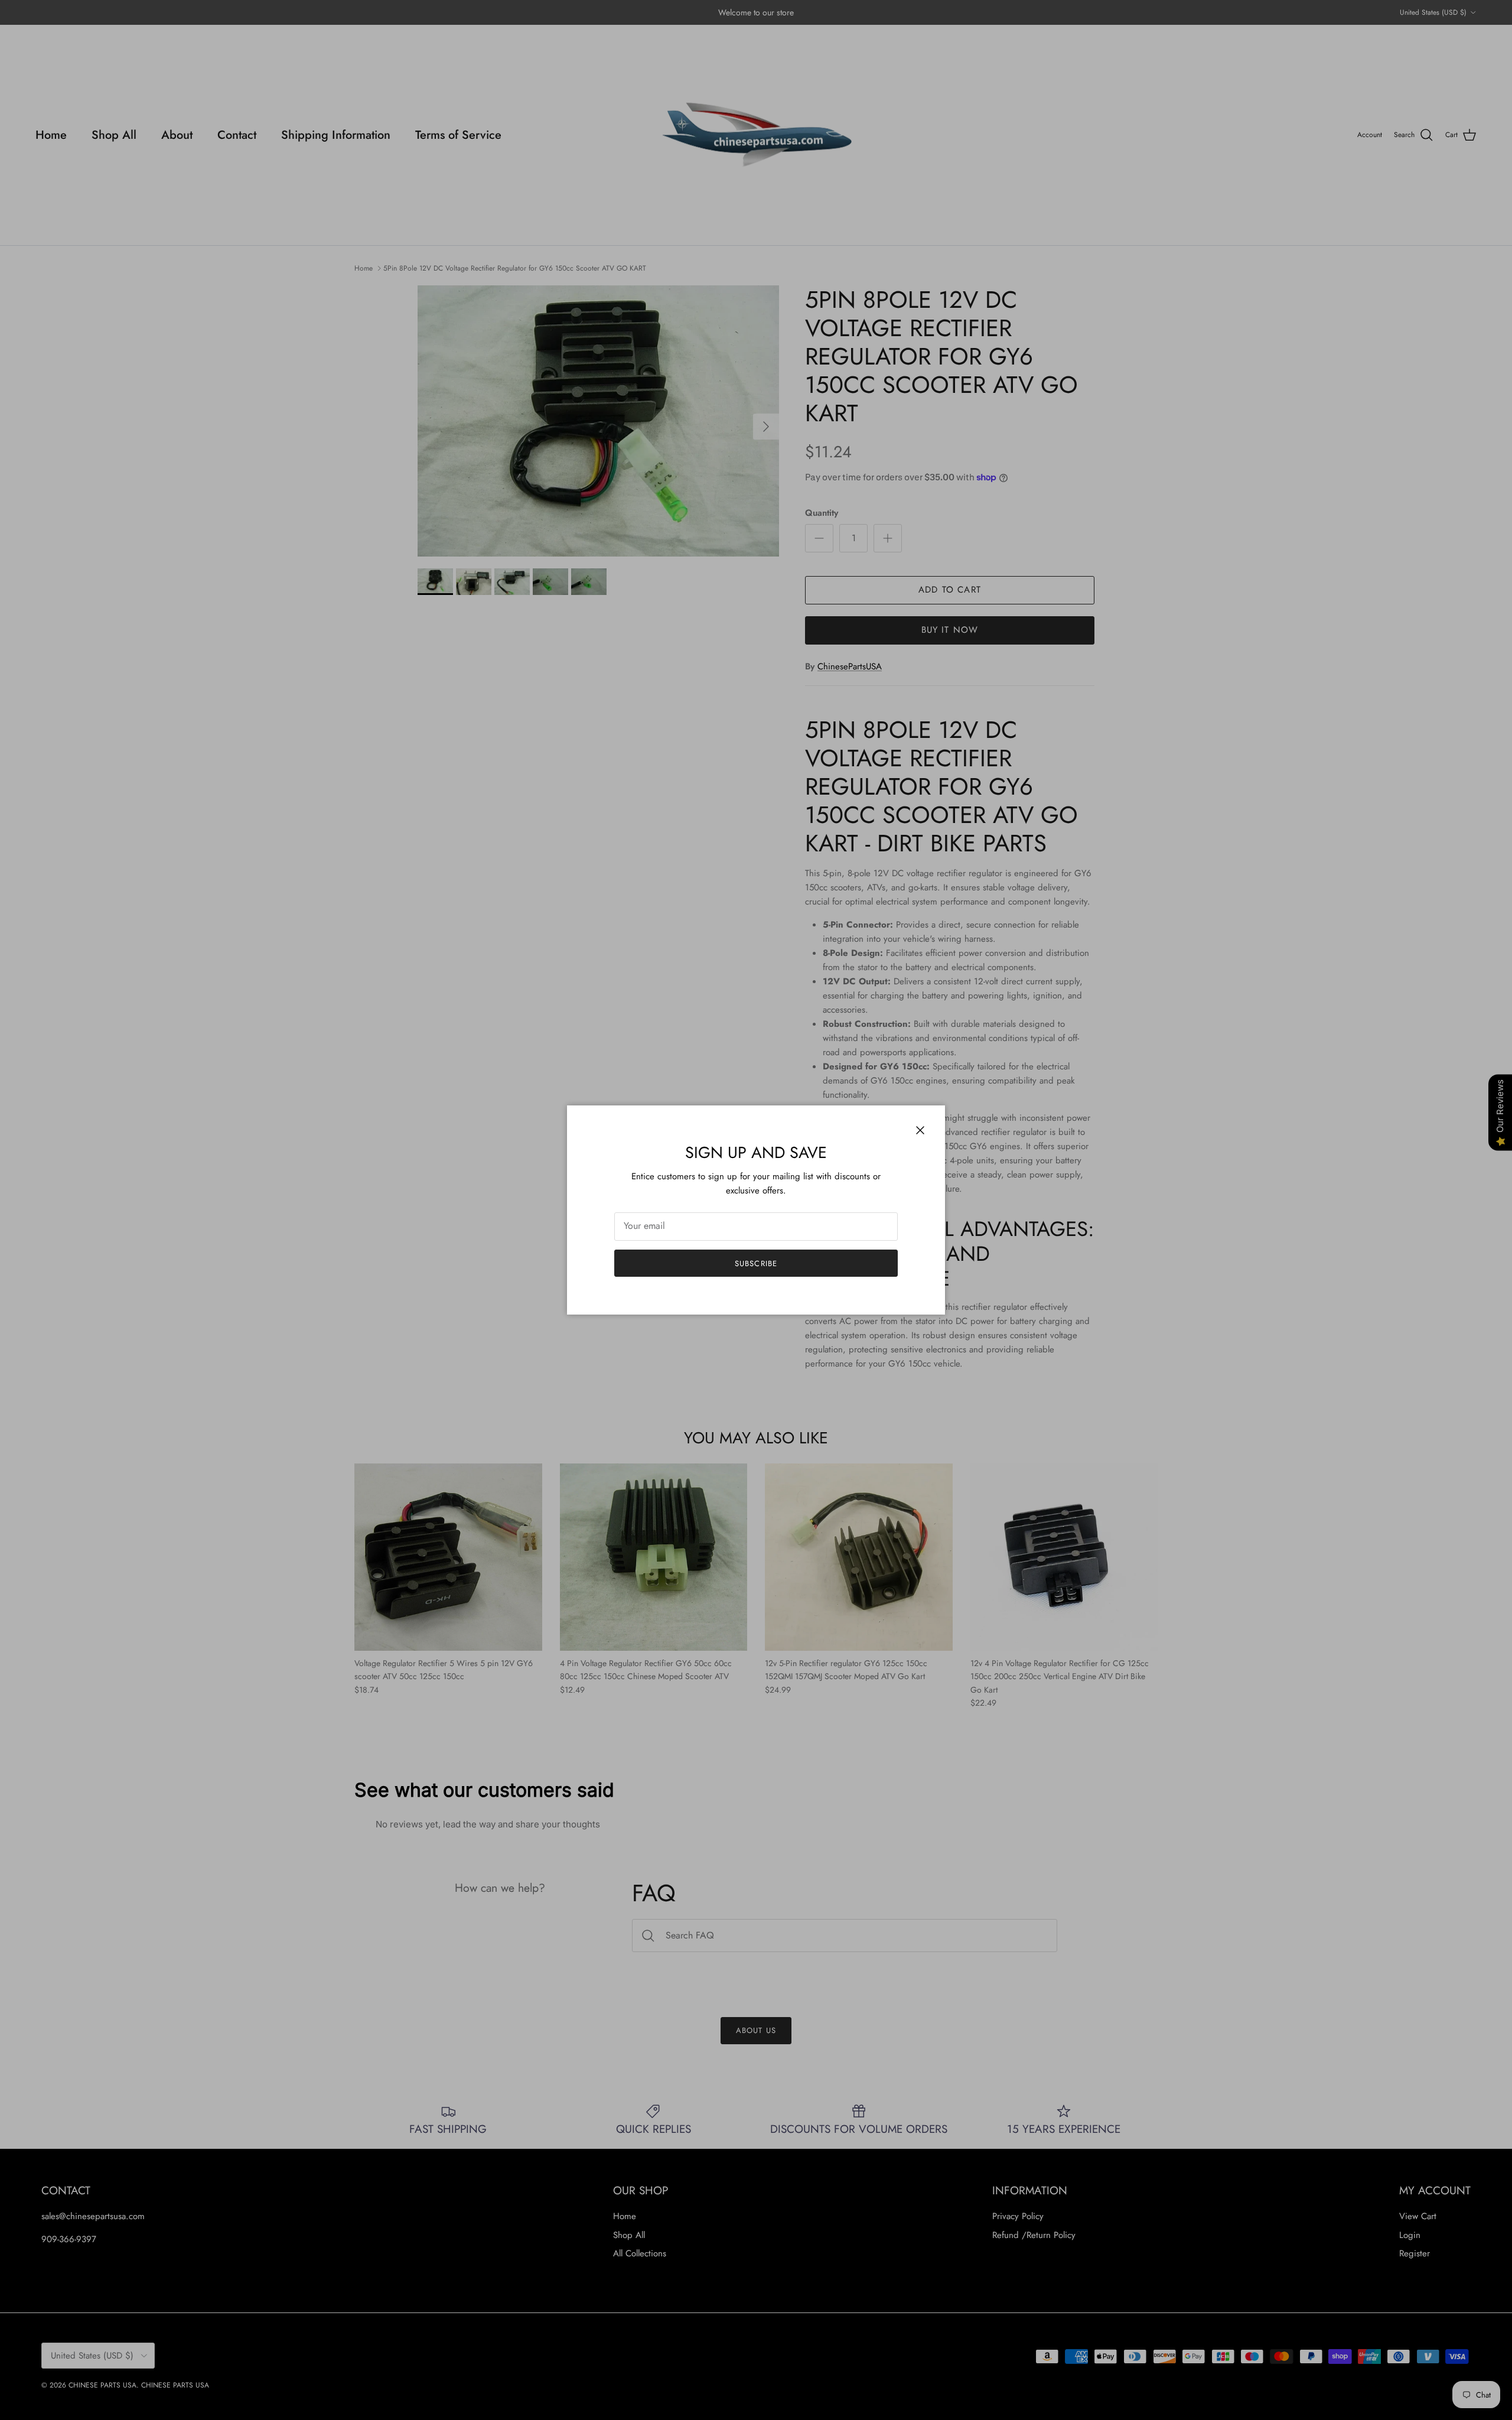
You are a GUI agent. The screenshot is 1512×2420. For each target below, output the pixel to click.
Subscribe (756, 1263)
